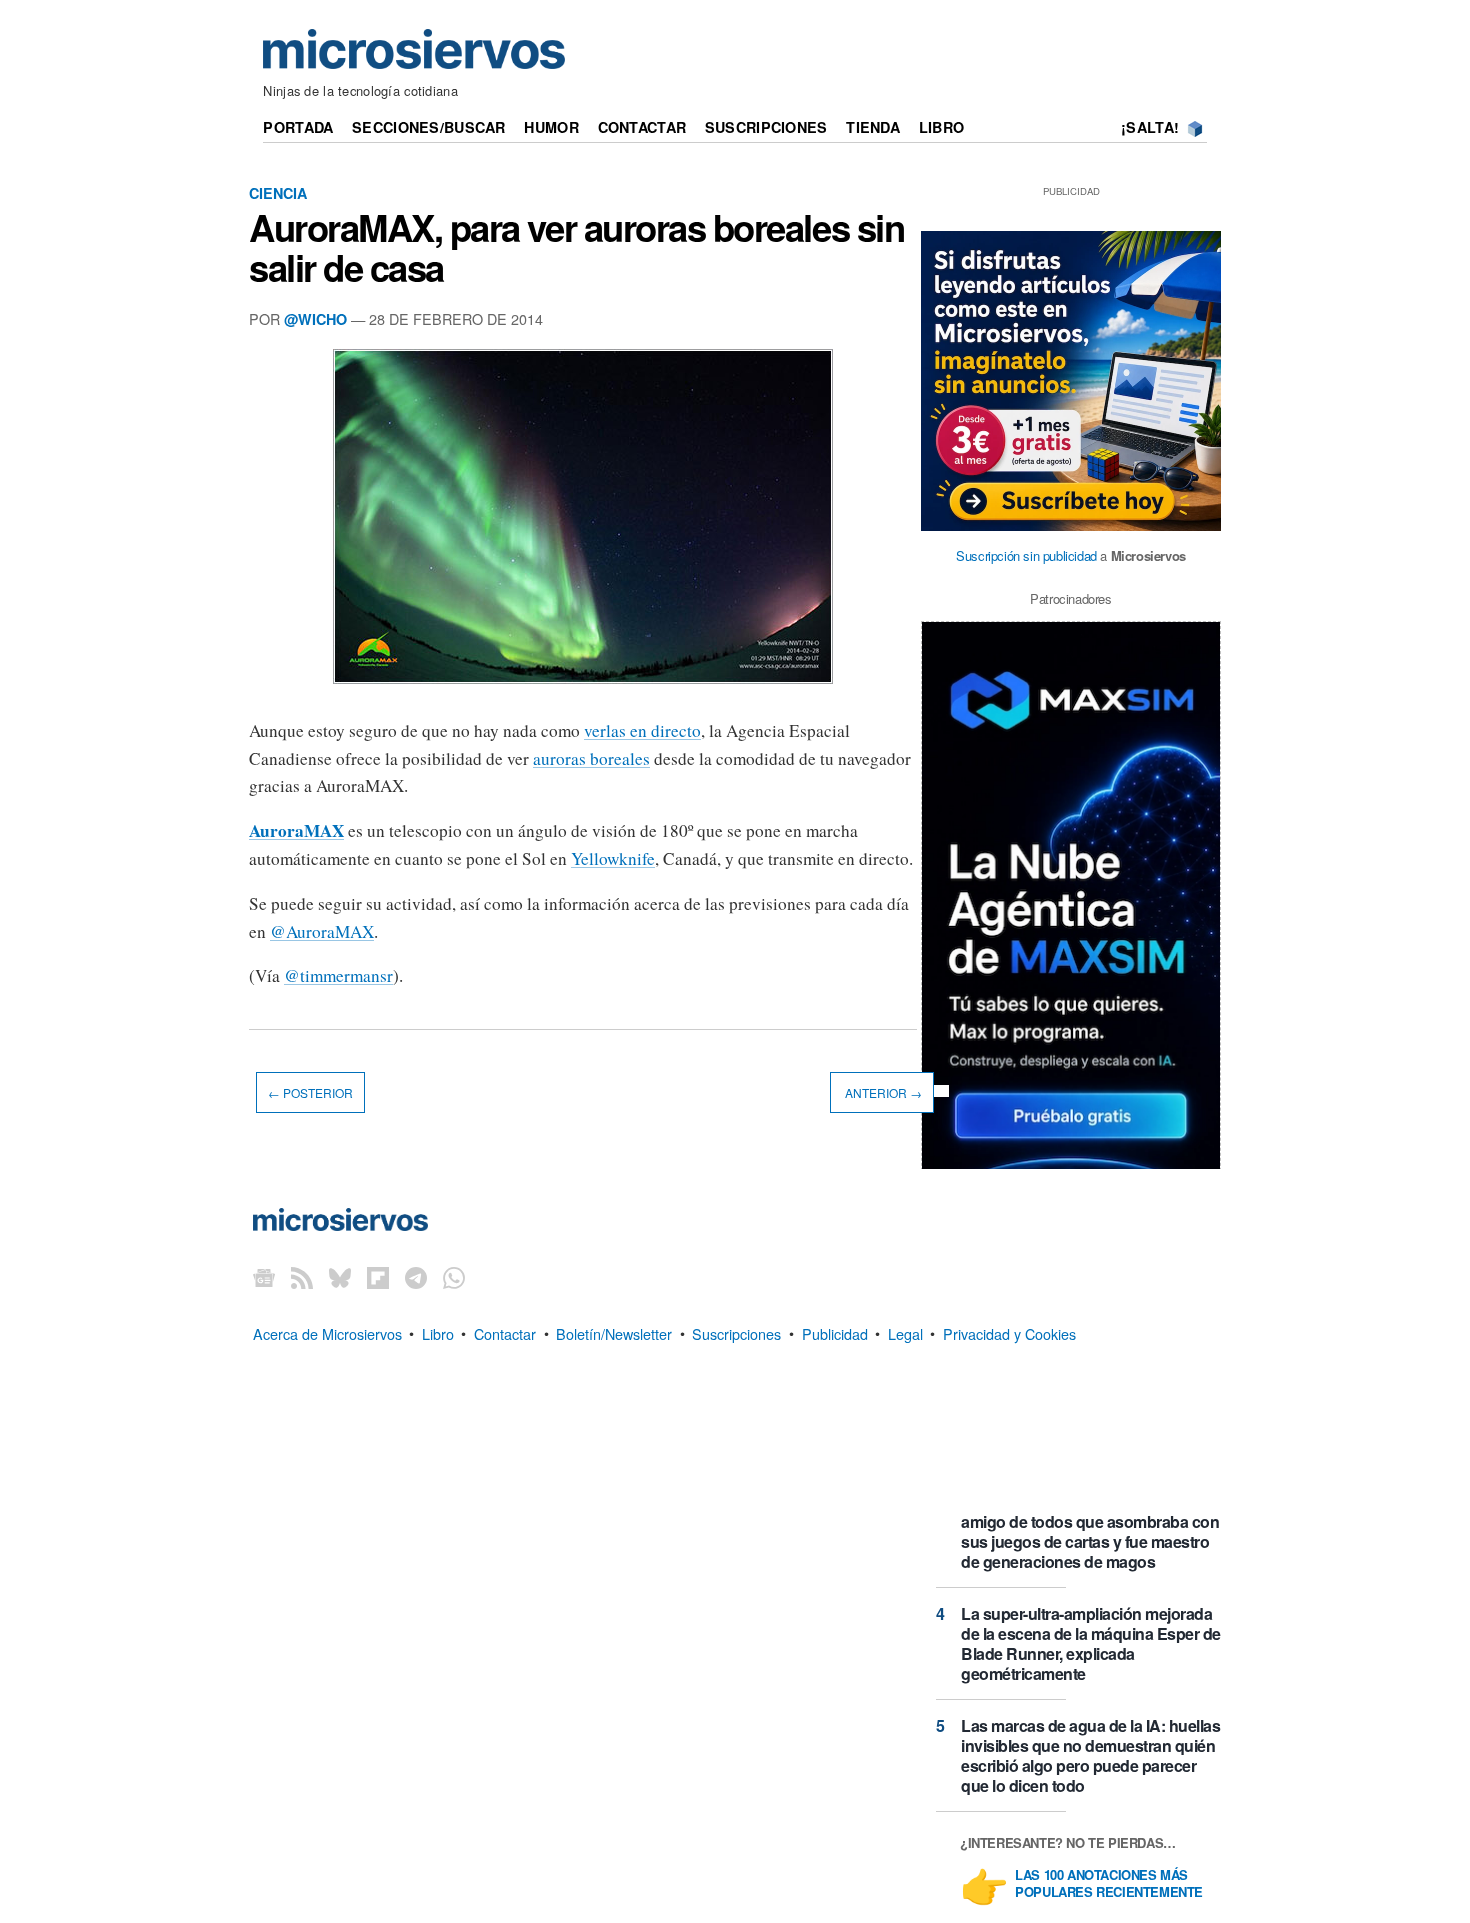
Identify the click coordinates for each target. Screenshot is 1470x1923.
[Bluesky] (340, 1277)
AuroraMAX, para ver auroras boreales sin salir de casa (576, 247)
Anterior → (882, 1092)
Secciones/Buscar (429, 127)
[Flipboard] (378, 1277)
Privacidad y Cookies (1009, 1332)
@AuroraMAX (322, 931)
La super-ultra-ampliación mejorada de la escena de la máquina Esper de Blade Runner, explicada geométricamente (1091, 1643)
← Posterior (310, 1092)
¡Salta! (1150, 127)
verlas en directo (642, 730)
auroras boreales (591, 758)
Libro (941, 127)
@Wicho (315, 319)
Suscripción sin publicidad (1026, 555)
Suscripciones (766, 127)
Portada (298, 127)
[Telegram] (416, 1277)
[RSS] (302, 1277)
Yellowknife (613, 858)
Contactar (642, 127)
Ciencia (278, 193)
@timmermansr (338, 975)
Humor (551, 127)
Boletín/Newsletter (614, 1332)
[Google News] (264, 1277)
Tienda (873, 127)
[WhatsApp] (454, 1277)
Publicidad (835, 1332)
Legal (905, 1332)
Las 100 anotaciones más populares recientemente (1109, 1884)
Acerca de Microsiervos (327, 1332)
